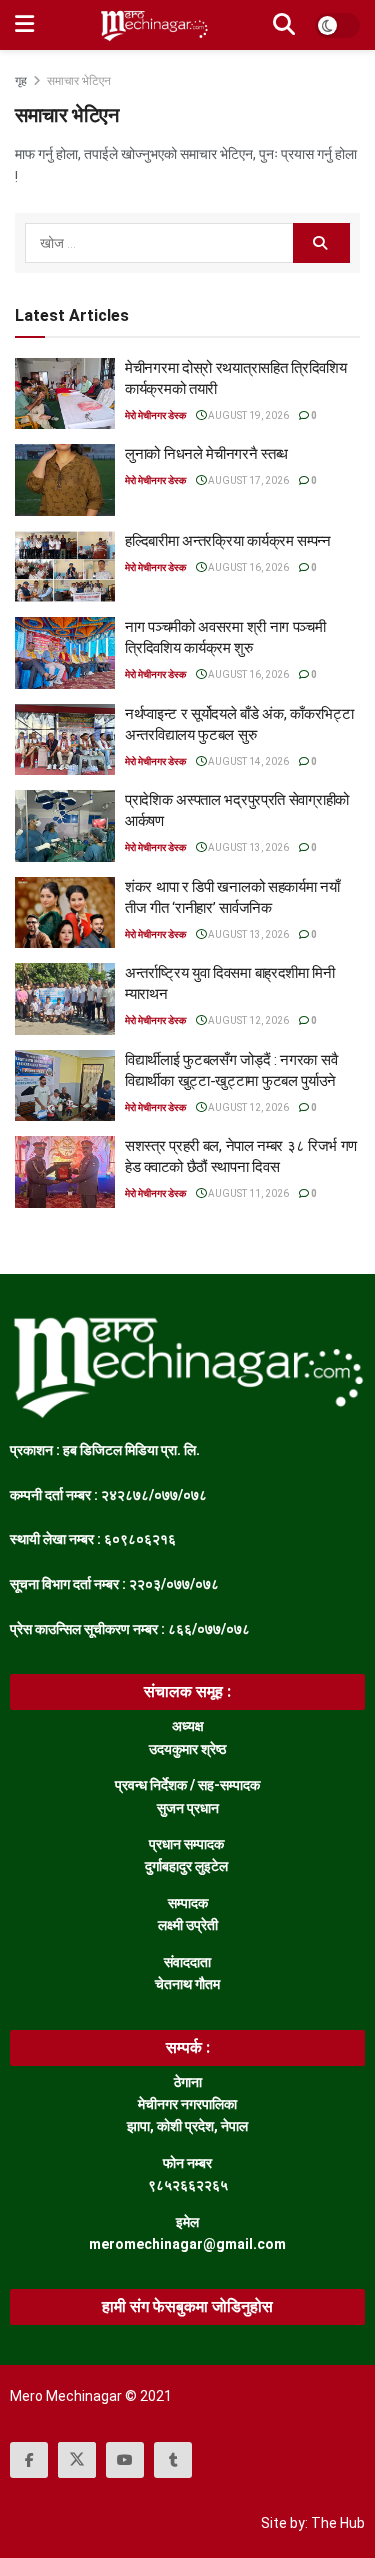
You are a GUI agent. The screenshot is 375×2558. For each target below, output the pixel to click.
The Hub (338, 2523)
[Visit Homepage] (154, 25)
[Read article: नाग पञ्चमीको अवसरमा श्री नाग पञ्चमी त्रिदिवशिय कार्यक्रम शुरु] (65, 653)
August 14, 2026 (247, 761)
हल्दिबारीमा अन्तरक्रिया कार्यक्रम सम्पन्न (228, 541)
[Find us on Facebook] (29, 2460)
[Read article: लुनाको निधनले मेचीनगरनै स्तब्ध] (65, 480)
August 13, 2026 (247, 847)
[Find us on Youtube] (125, 2460)
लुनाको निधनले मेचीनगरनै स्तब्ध (206, 454)
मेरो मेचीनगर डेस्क (155, 415)
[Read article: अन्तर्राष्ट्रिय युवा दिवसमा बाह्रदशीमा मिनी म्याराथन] (65, 999)
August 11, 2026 (247, 1193)
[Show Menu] (24, 25)
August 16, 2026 (247, 567)
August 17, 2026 (247, 480)
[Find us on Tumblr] (173, 2460)
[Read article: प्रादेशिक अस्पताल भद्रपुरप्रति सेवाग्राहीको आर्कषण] (65, 826)
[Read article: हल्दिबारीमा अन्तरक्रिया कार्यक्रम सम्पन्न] (65, 567)
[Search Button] (284, 25)
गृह (22, 81)
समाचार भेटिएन (79, 81)
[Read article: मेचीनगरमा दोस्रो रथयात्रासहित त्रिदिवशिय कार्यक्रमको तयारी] (65, 394)
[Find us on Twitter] (77, 2460)
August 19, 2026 (247, 415)
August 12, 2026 (247, 1020)
